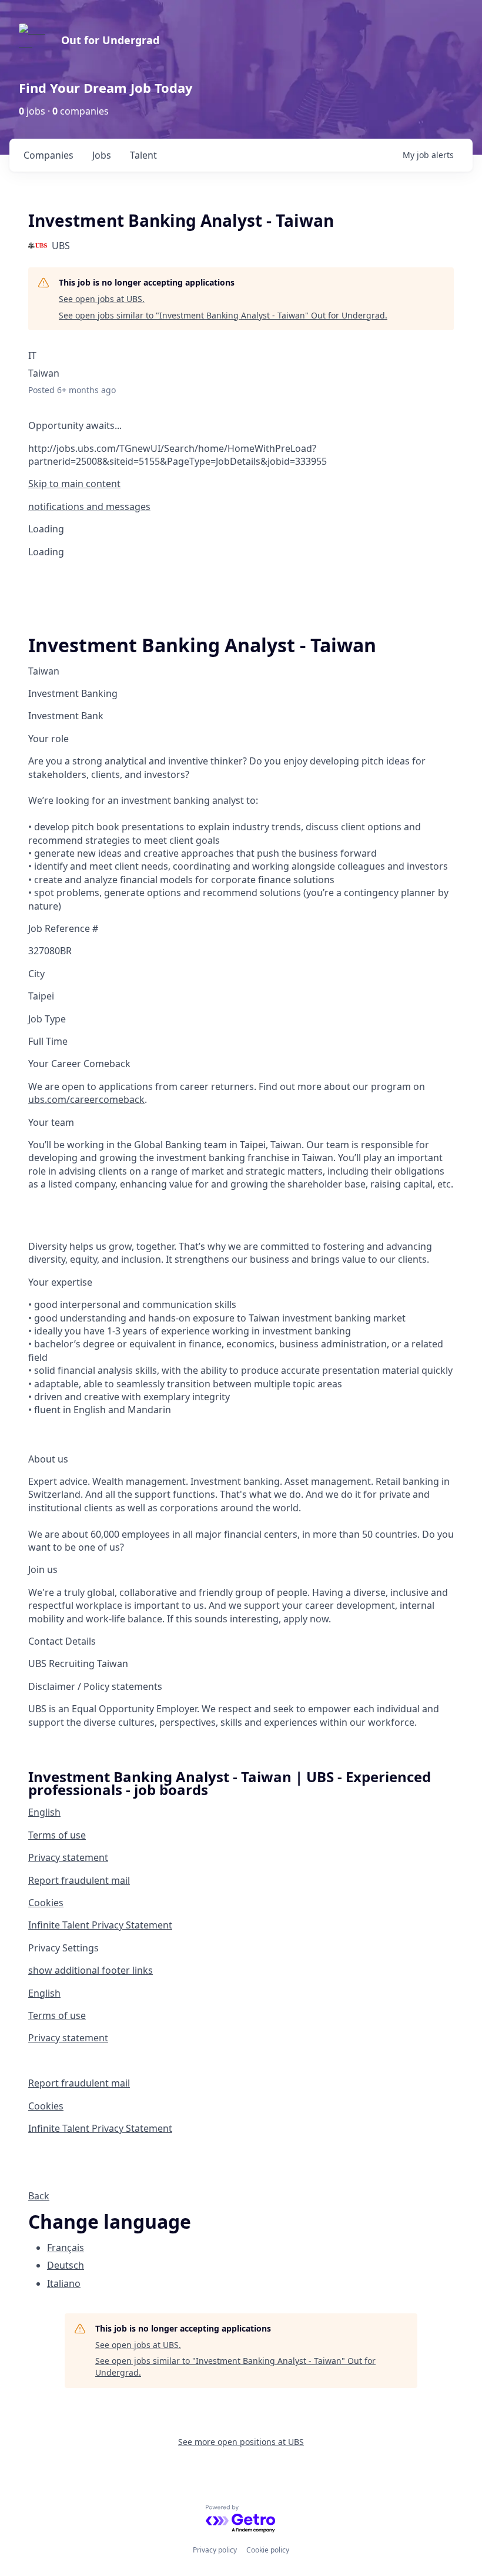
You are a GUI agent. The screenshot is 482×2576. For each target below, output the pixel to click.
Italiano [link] (64, 2283)
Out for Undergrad (110, 40)
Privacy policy (215, 2550)
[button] (241, 507)
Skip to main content (74, 484)
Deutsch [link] (66, 2265)
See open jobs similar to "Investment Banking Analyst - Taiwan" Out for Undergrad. (223, 315)
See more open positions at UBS (241, 2442)
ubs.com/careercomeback (86, 1099)
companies (48, 155)
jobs (102, 155)
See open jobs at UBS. (102, 299)
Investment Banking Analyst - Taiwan (202, 645)
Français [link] (66, 2248)
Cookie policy (268, 2550)
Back (39, 2196)
